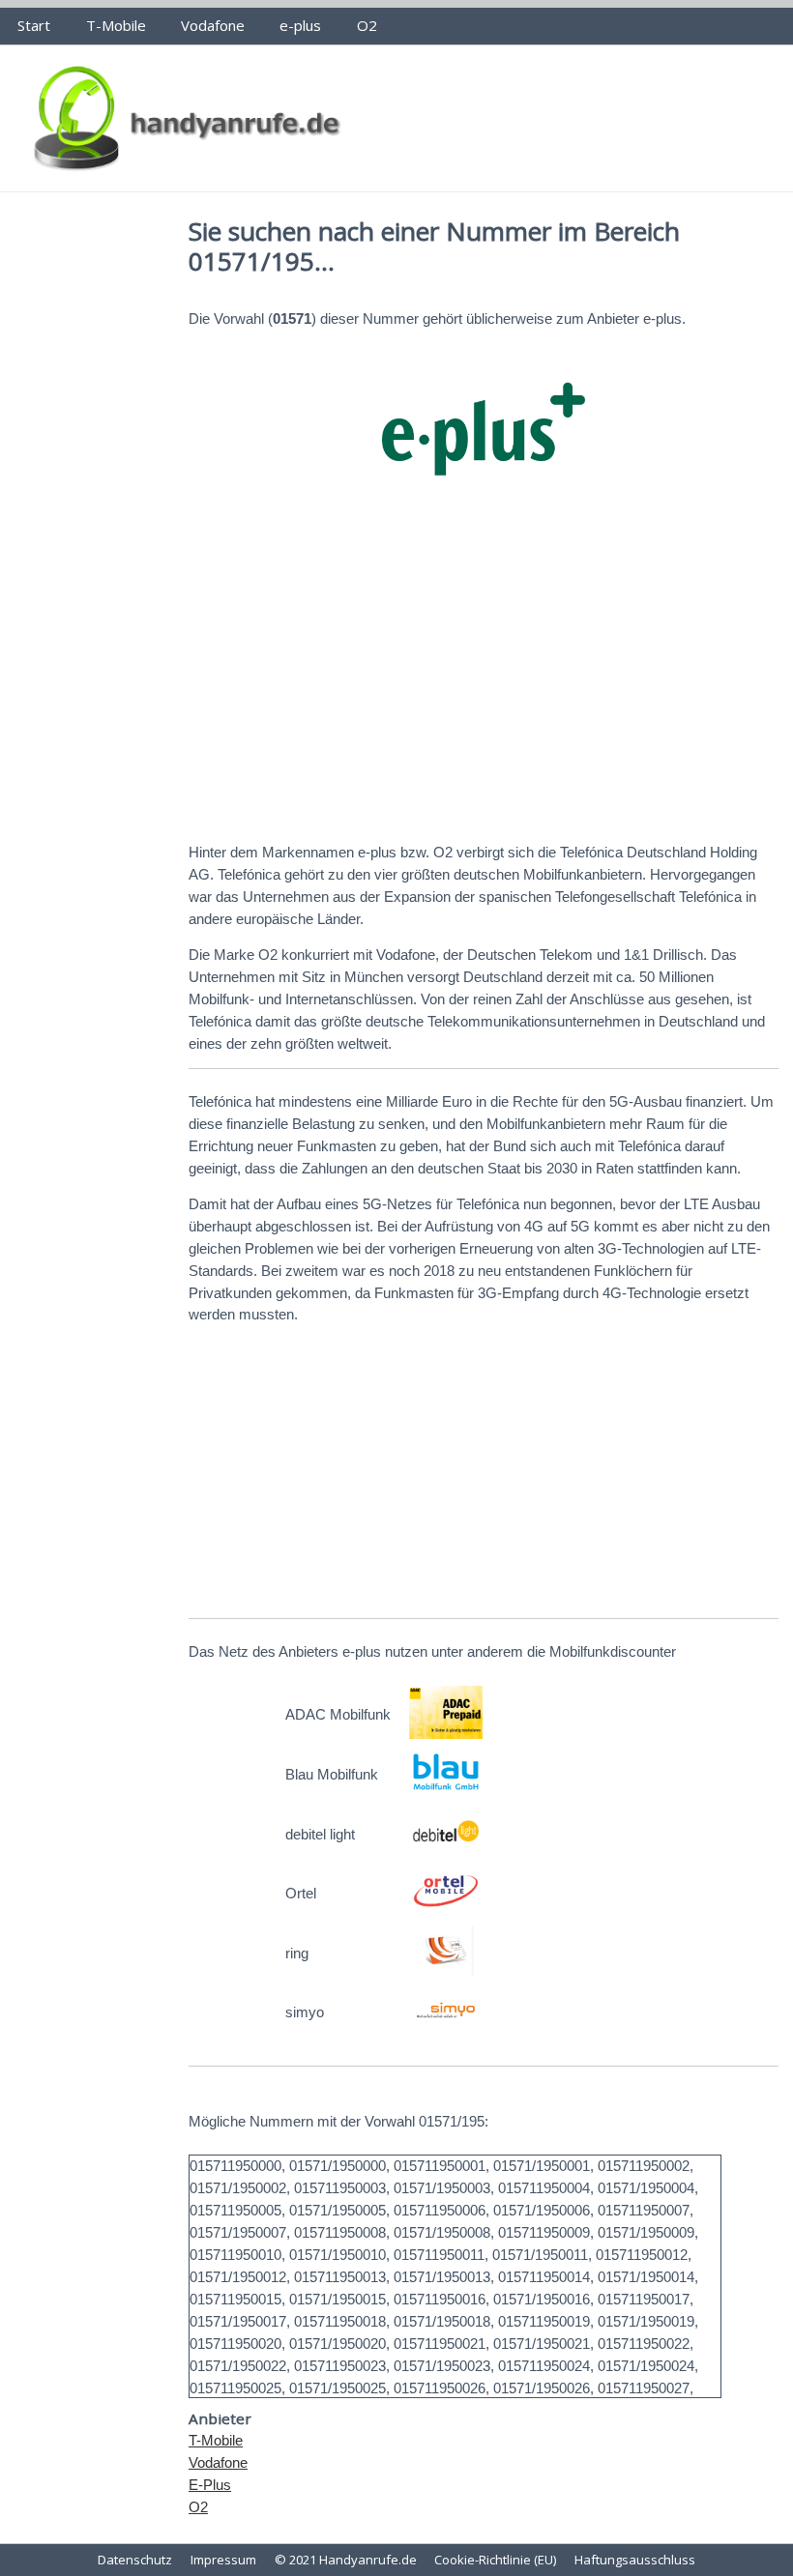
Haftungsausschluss (635, 2560)
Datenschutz (135, 2560)
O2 (367, 25)
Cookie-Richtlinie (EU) (495, 2560)
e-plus (300, 25)
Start (34, 25)
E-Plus (210, 2485)
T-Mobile (116, 25)
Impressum (223, 2560)
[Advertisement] (484, 677)
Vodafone (213, 25)
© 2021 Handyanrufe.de (346, 2560)
